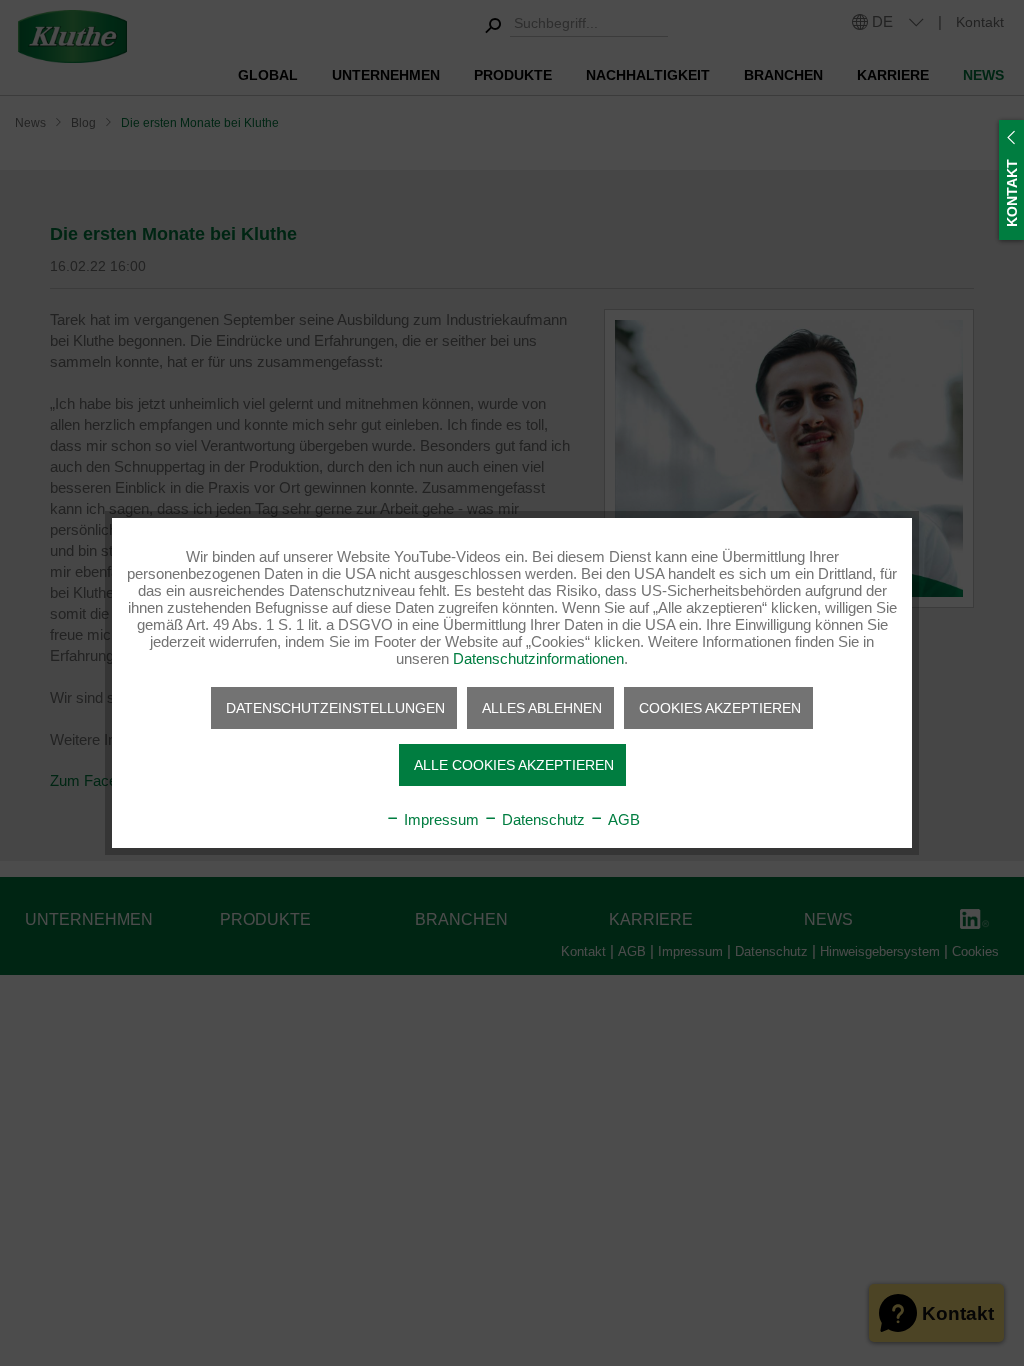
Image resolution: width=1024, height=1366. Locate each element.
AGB (622, 819)
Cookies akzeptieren (720, 708)
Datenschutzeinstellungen (335, 708)
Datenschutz (541, 819)
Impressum (439, 819)
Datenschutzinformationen (538, 658)
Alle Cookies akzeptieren (514, 765)
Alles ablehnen (542, 708)
